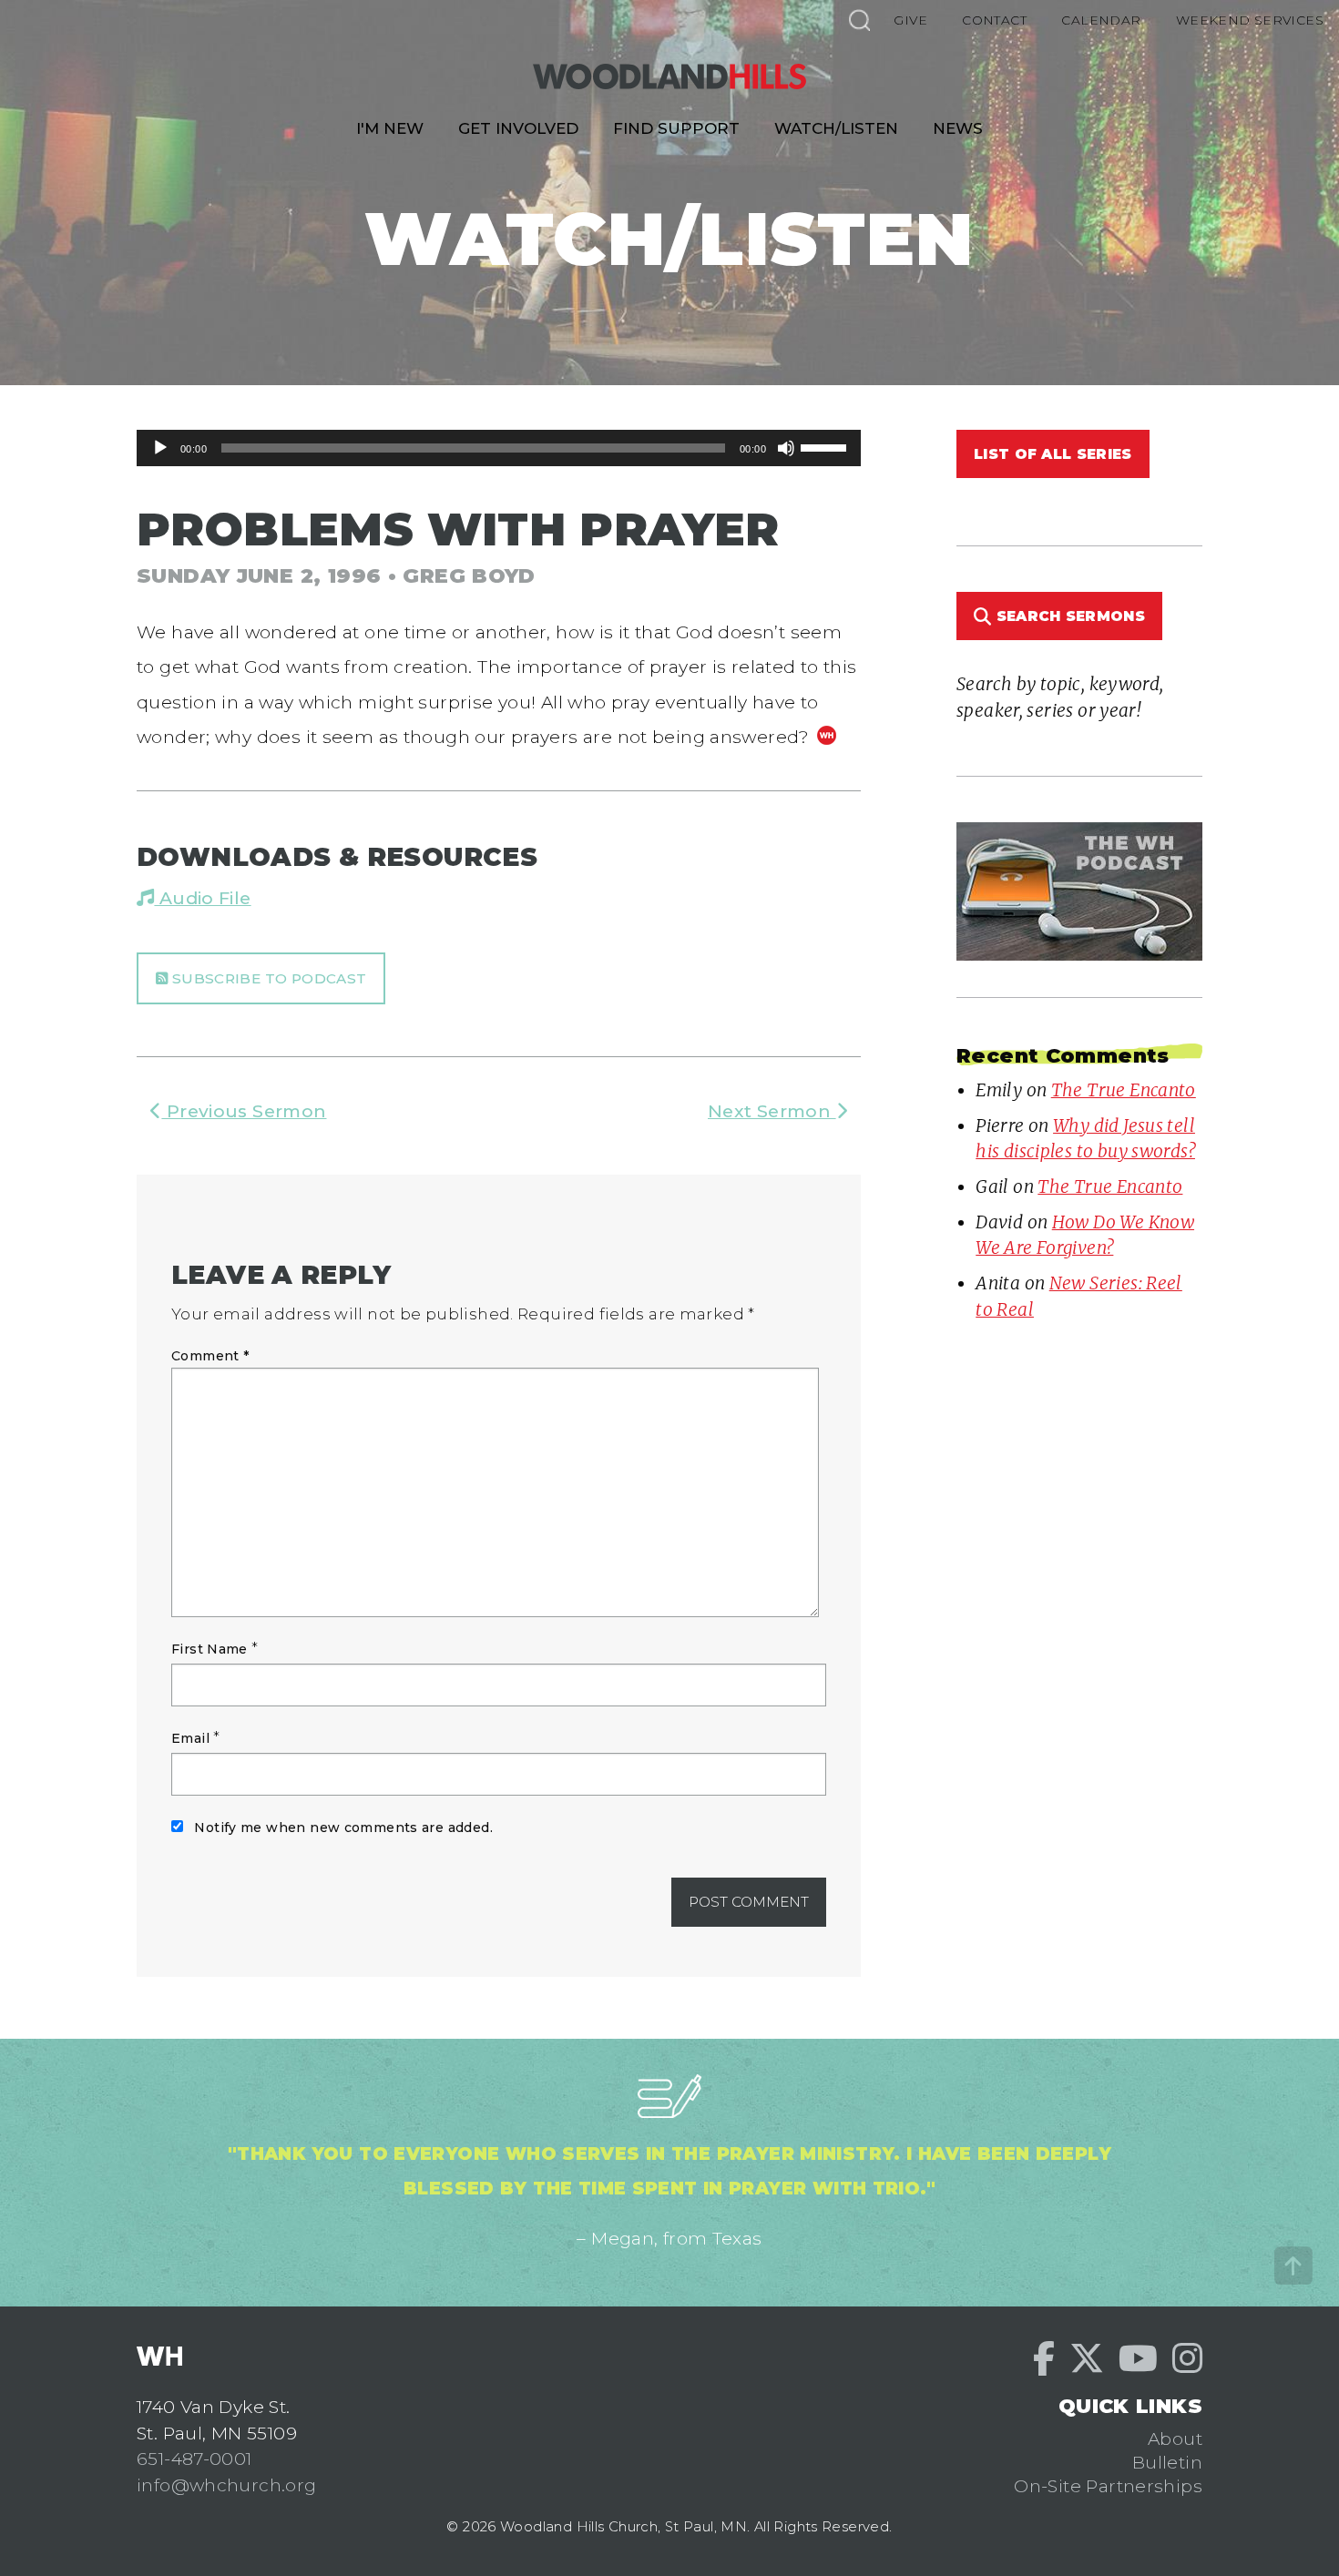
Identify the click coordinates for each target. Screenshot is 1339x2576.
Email (190, 1738)
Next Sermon (772, 1111)
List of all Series (1053, 454)
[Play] (160, 448)
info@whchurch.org (227, 2485)
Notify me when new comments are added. (343, 1828)
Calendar (1101, 20)
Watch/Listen (836, 128)
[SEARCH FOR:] (859, 20)
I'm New (390, 128)
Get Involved (518, 128)
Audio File (202, 898)
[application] (499, 448)
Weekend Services (1250, 20)
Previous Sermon (244, 1111)
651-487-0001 (194, 2459)
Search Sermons (1068, 616)
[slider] (826, 446)
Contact (994, 20)
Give (910, 20)
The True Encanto (1124, 1090)
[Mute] (786, 448)
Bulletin (1167, 2462)
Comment (210, 1356)
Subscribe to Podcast (267, 978)
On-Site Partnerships (1108, 2486)
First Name (210, 1649)
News (958, 128)
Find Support (676, 128)
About (1175, 2439)
